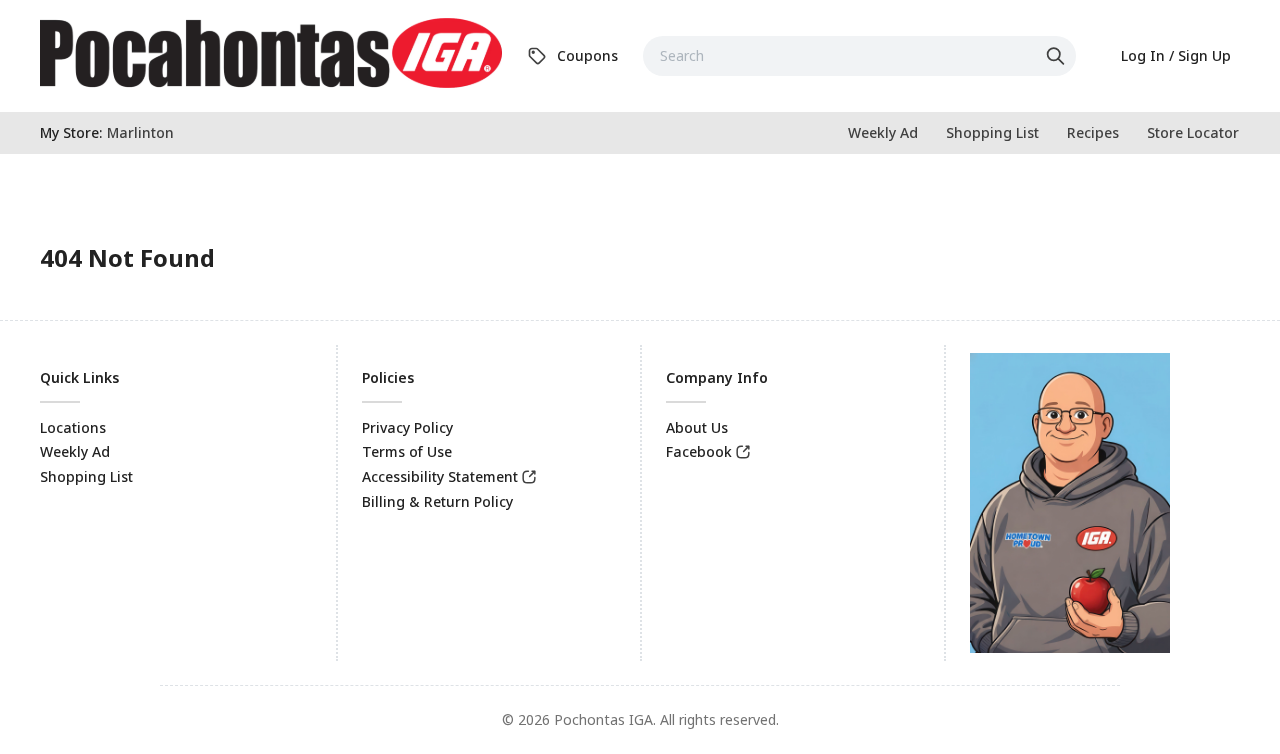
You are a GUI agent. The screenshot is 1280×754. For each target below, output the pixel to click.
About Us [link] (697, 427)
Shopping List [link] (86, 476)
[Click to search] (1058, 56)
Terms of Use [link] (407, 451)
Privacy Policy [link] (407, 427)
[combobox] (859, 56)
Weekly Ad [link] (75, 451)
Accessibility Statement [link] (440, 476)
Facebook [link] (699, 451)
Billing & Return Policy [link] (437, 501)
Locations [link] (73, 427)
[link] (271, 53)
